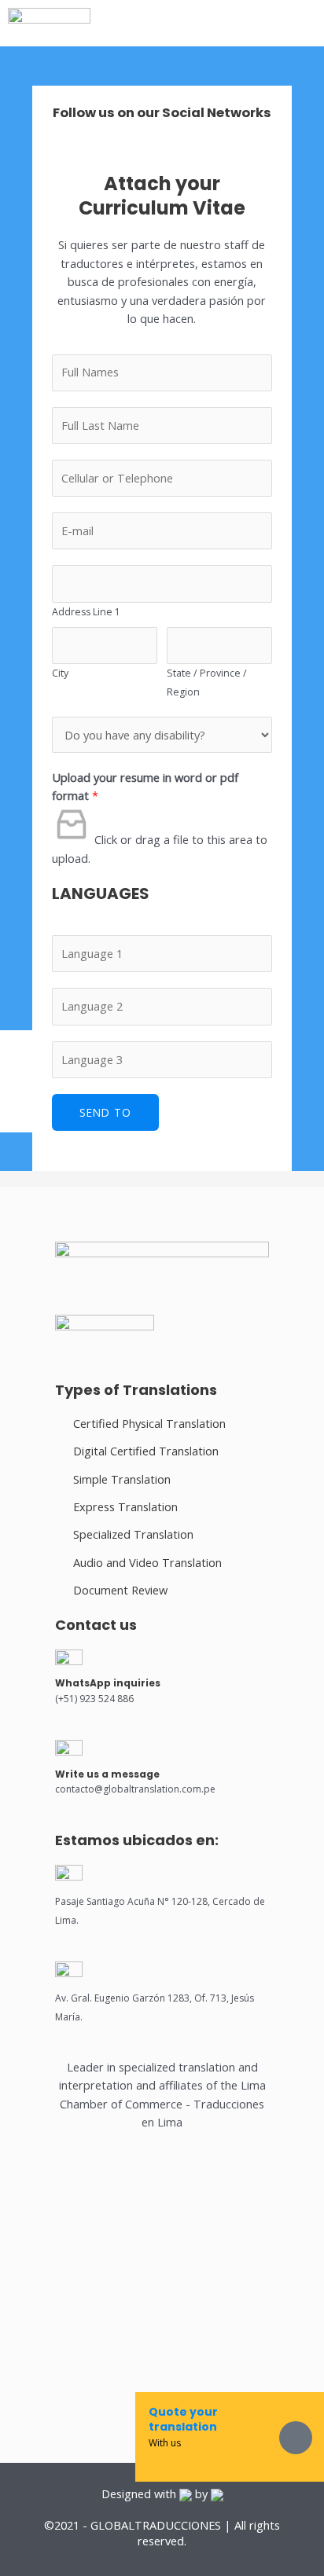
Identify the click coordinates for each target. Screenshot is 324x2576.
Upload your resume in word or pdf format (145, 786)
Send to (105, 1112)
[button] (243, 23)
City (60, 673)
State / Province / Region (207, 682)
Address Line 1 (86, 612)
